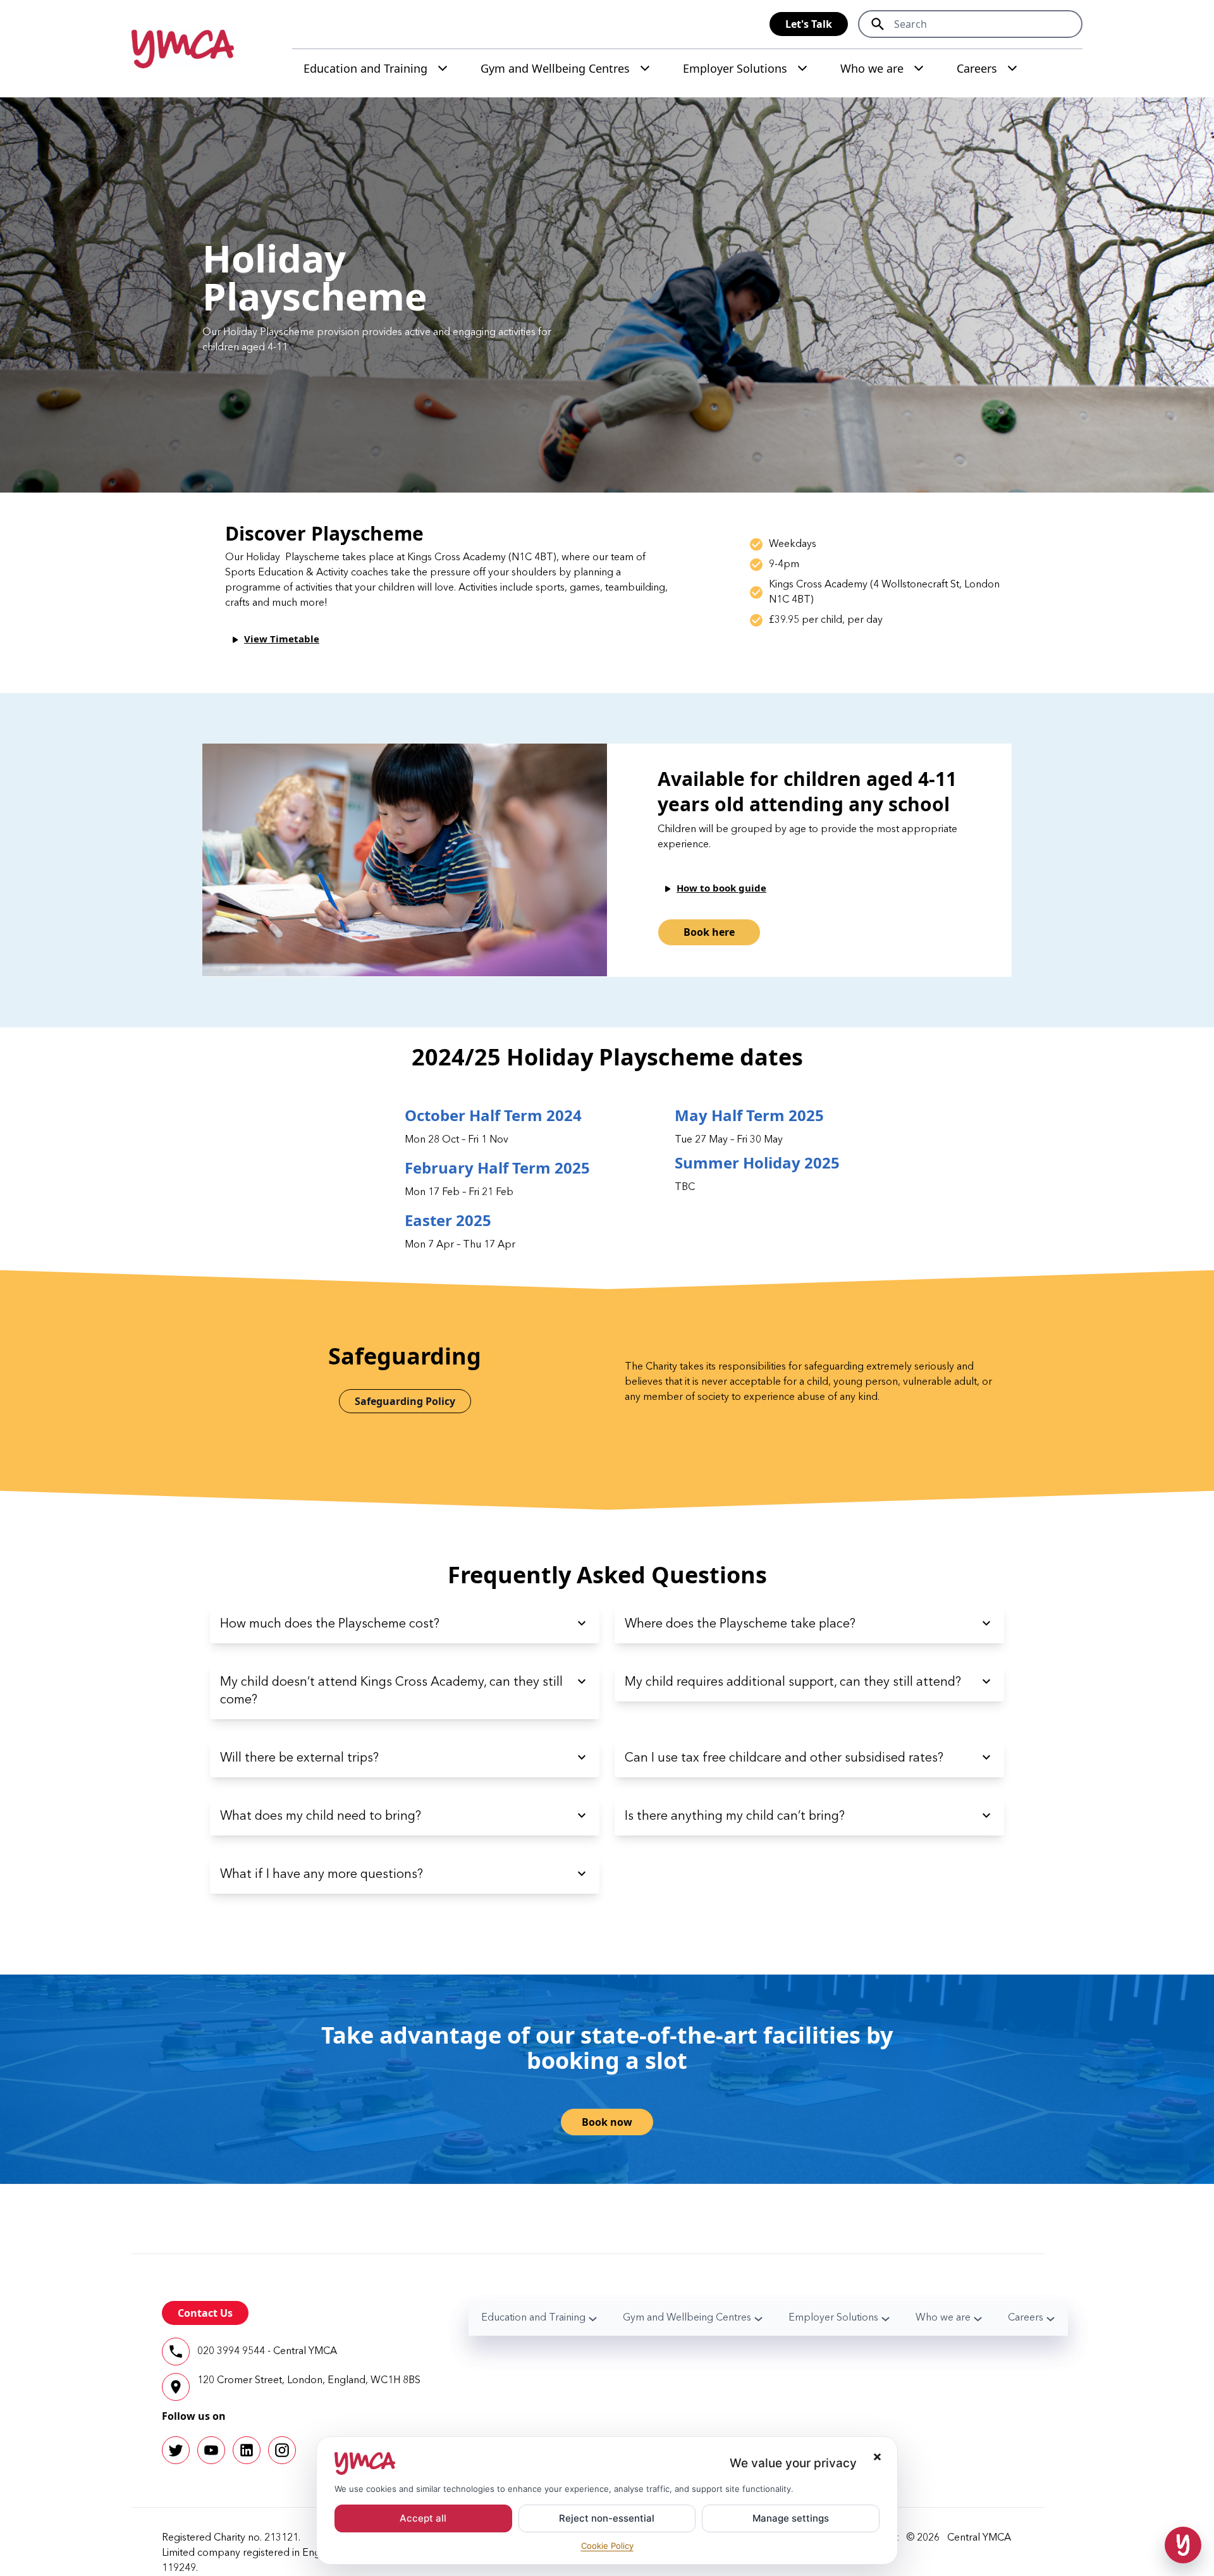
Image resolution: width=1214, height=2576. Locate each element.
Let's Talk (809, 24)
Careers (977, 68)
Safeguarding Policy (405, 1401)
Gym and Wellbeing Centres (555, 68)
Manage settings (791, 2518)
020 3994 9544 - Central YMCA (267, 2352)
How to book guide (721, 888)
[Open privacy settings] (1183, 2545)
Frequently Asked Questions (607, 1575)
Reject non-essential (607, 2518)
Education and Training (365, 68)
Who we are (872, 68)
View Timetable (282, 639)
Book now (607, 2122)
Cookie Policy (607, 2546)
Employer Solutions (735, 68)
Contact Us (205, 2313)
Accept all (423, 2518)
